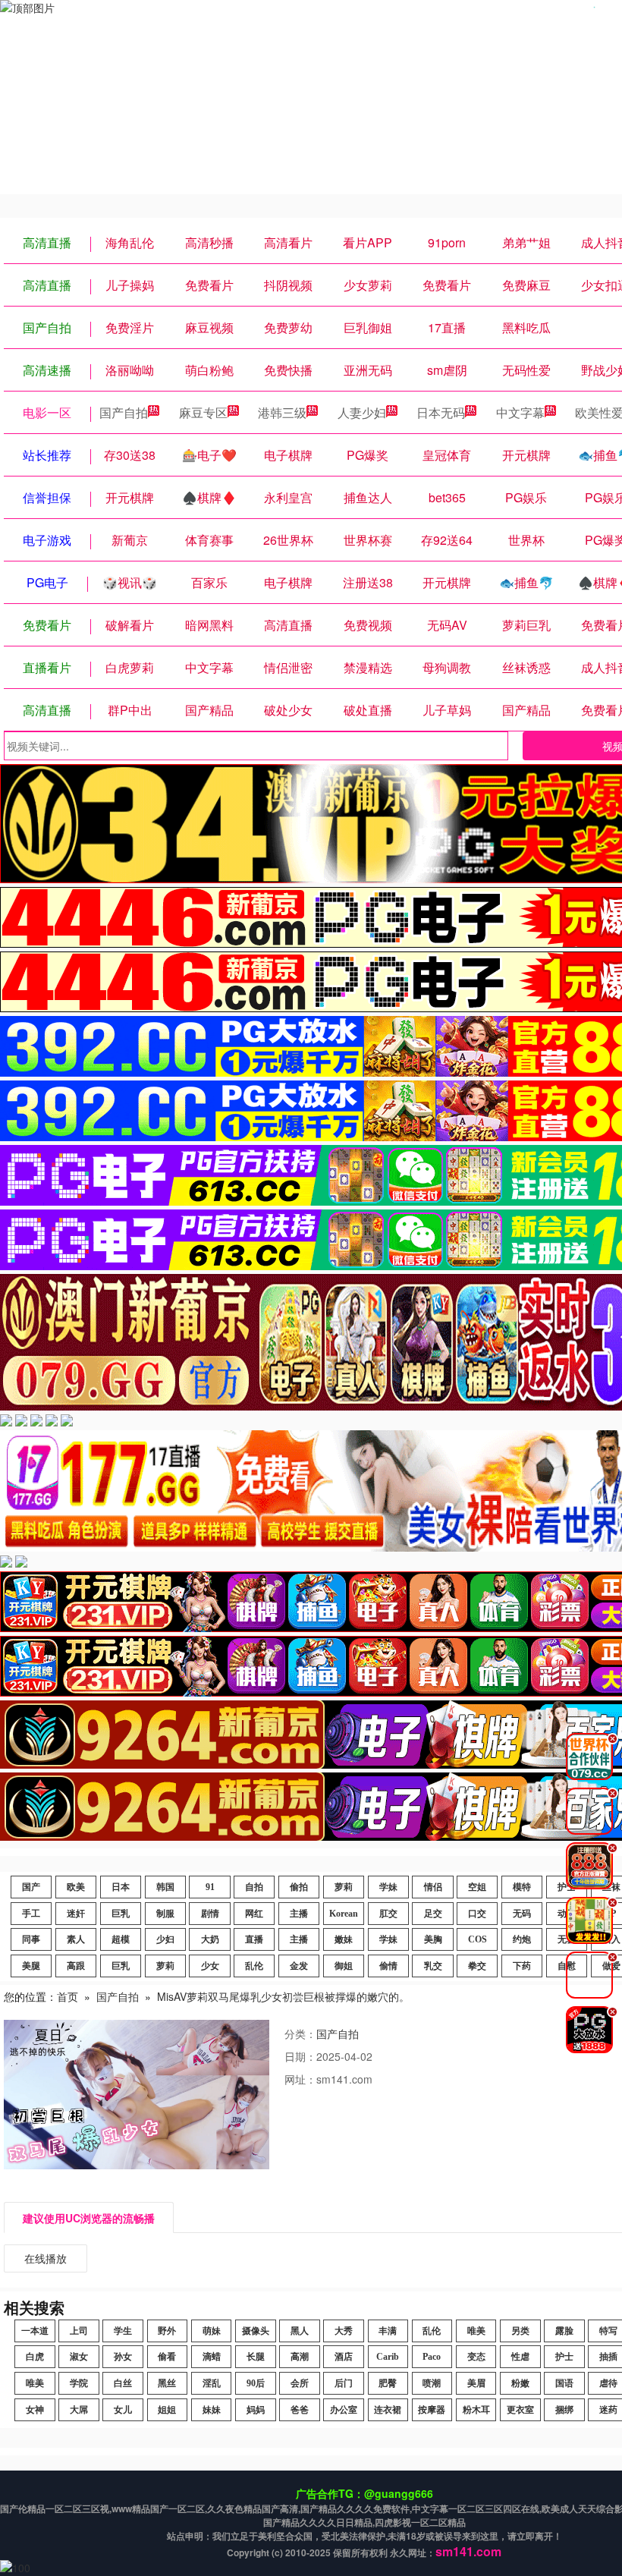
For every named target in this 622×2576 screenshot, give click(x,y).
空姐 (477, 1887)
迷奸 (76, 1914)
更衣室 (520, 2410)
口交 (477, 1914)
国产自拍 (124, 412)
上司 (79, 2331)
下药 (522, 1966)
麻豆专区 (203, 412)
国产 (31, 1887)
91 (210, 1887)
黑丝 (167, 2383)
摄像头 (256, 2331)
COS (477, 1939)
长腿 (256, 2357)
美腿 (31, 1966)
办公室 (344, 2410)
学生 (123, 2331)
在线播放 (46, 2258)
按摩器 (432, 2410)
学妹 (388, 1887)
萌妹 (212, 2331)
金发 (299, 1966)
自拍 (254, 1887)
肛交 (388, 1914)
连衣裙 (388, 2410)
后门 (344, 2383)
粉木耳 (476, 2410)
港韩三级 (282, 412)
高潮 (300, 2357)
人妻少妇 (362, 412)
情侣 (433, 1887)
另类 (520, 2331)
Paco (432, 2357)
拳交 (477, 1966)
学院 (79, 2383)
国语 (564, 2383)
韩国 (165, 1887)
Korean (344, 1914)
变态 (476, 2357)
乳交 (433, 1966)
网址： (300, 2079)
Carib (388, 2357)
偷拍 (299, 1887)
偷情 (388, 1966)
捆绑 (564, 2410)
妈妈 (256, 2410)
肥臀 (388, 2383)
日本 (121, 1887)
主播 (299, 1914)
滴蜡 (212, 2357)
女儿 (123, 2410)
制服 (165, 1914)
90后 (256, 2383)
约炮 (522, 1939)
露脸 (564, 2331)
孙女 (123, 2357)
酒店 (344, 2357)
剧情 (210, 1914)
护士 (564, 2357)
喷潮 (432, 2383)
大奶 (210, 1939)
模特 (522, 1887)
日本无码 (441, 412)
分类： (300, 2033)
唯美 (476, 2331)
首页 (68, 1996)
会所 (300, 2383)
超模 (121, 1939)
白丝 (123, 2383)
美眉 (476, 2383)
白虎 (35, 2357)
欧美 (76, 1887)
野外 (167, 2331)
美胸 (433, 1939)
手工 (31, 1914)
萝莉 (344, 1887)
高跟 (76, 1966)
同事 (31, 1939)
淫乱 (212, 2383)
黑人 (300, 2331)
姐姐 (167, 2410)
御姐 (344, 1966)
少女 (210, 1966)
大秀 (344, 2331)
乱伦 (254, 1966)
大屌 (79, 2410)
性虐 (520, 2357)
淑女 (79, 2357)
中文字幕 (520, 412)
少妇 (165, 1939)
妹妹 (212, 2410)
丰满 (388, 2331)
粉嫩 (520, 2383)
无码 (522, 1914)
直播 (254, 1939)
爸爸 (300, 2410)
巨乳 (121, 1914)
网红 (254, 1914)
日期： (300, 2056)
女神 (35, 2410)
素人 (76, 1939)
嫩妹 (344, 1939)
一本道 (35, 2331)
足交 (433, 1914)
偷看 (167, 2357)
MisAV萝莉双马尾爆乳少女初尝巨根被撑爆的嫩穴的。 (283, 1996)
